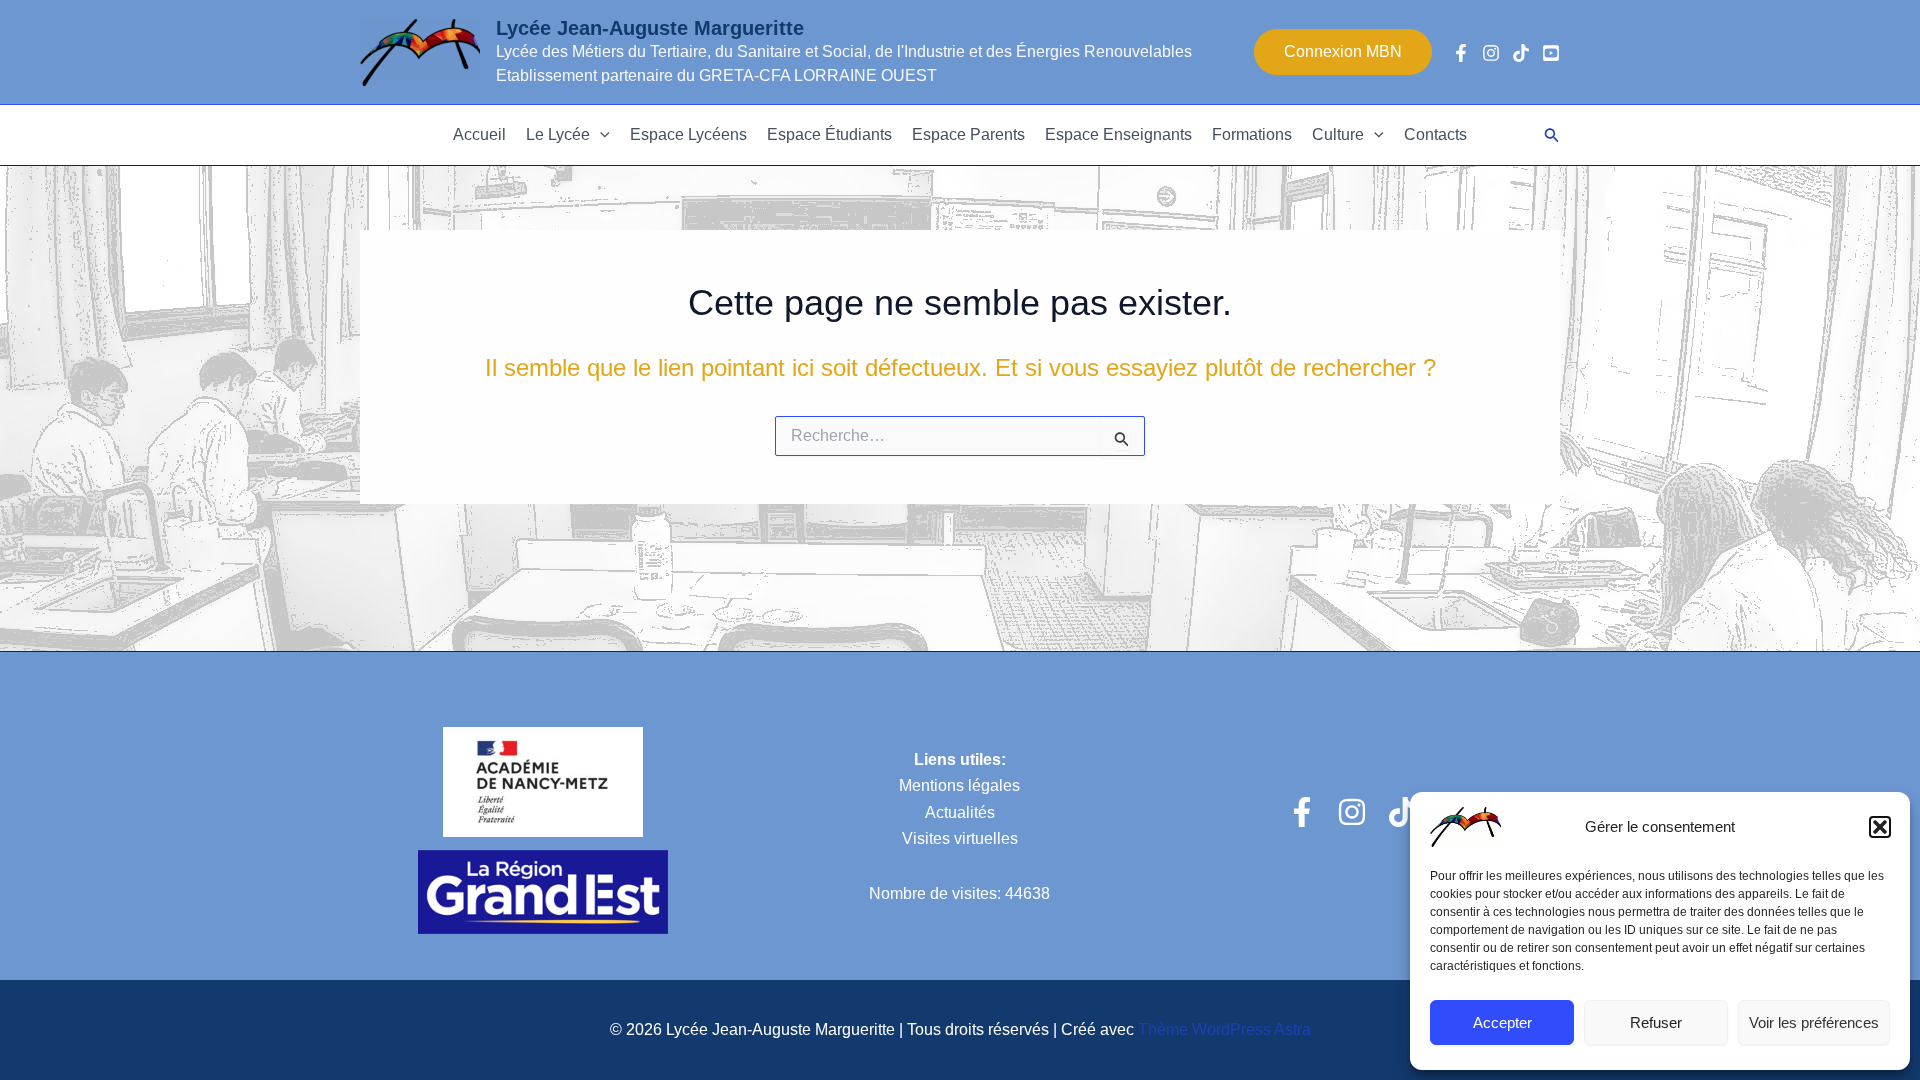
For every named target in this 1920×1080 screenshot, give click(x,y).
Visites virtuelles (960, 838)
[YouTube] (1551, 53)
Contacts (1435, 134)
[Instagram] (1491, 53)
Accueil (479, 134)
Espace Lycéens (688, 134)
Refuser (1656, 1022)
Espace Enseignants (1118, 134)
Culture (1338, 134)
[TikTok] (1521, 53)
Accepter (1502, 1022)
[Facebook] (1461, 53)
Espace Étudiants (829, 134)
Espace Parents (968, 134)
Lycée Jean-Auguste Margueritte (650, 28)
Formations (1252, 134)
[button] (1880, 827)
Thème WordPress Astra (1224, 1029)
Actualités (960, 812)
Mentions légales (959, 785)
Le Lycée (558, 134)
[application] (600, 135)
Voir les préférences (1814, 1022)
